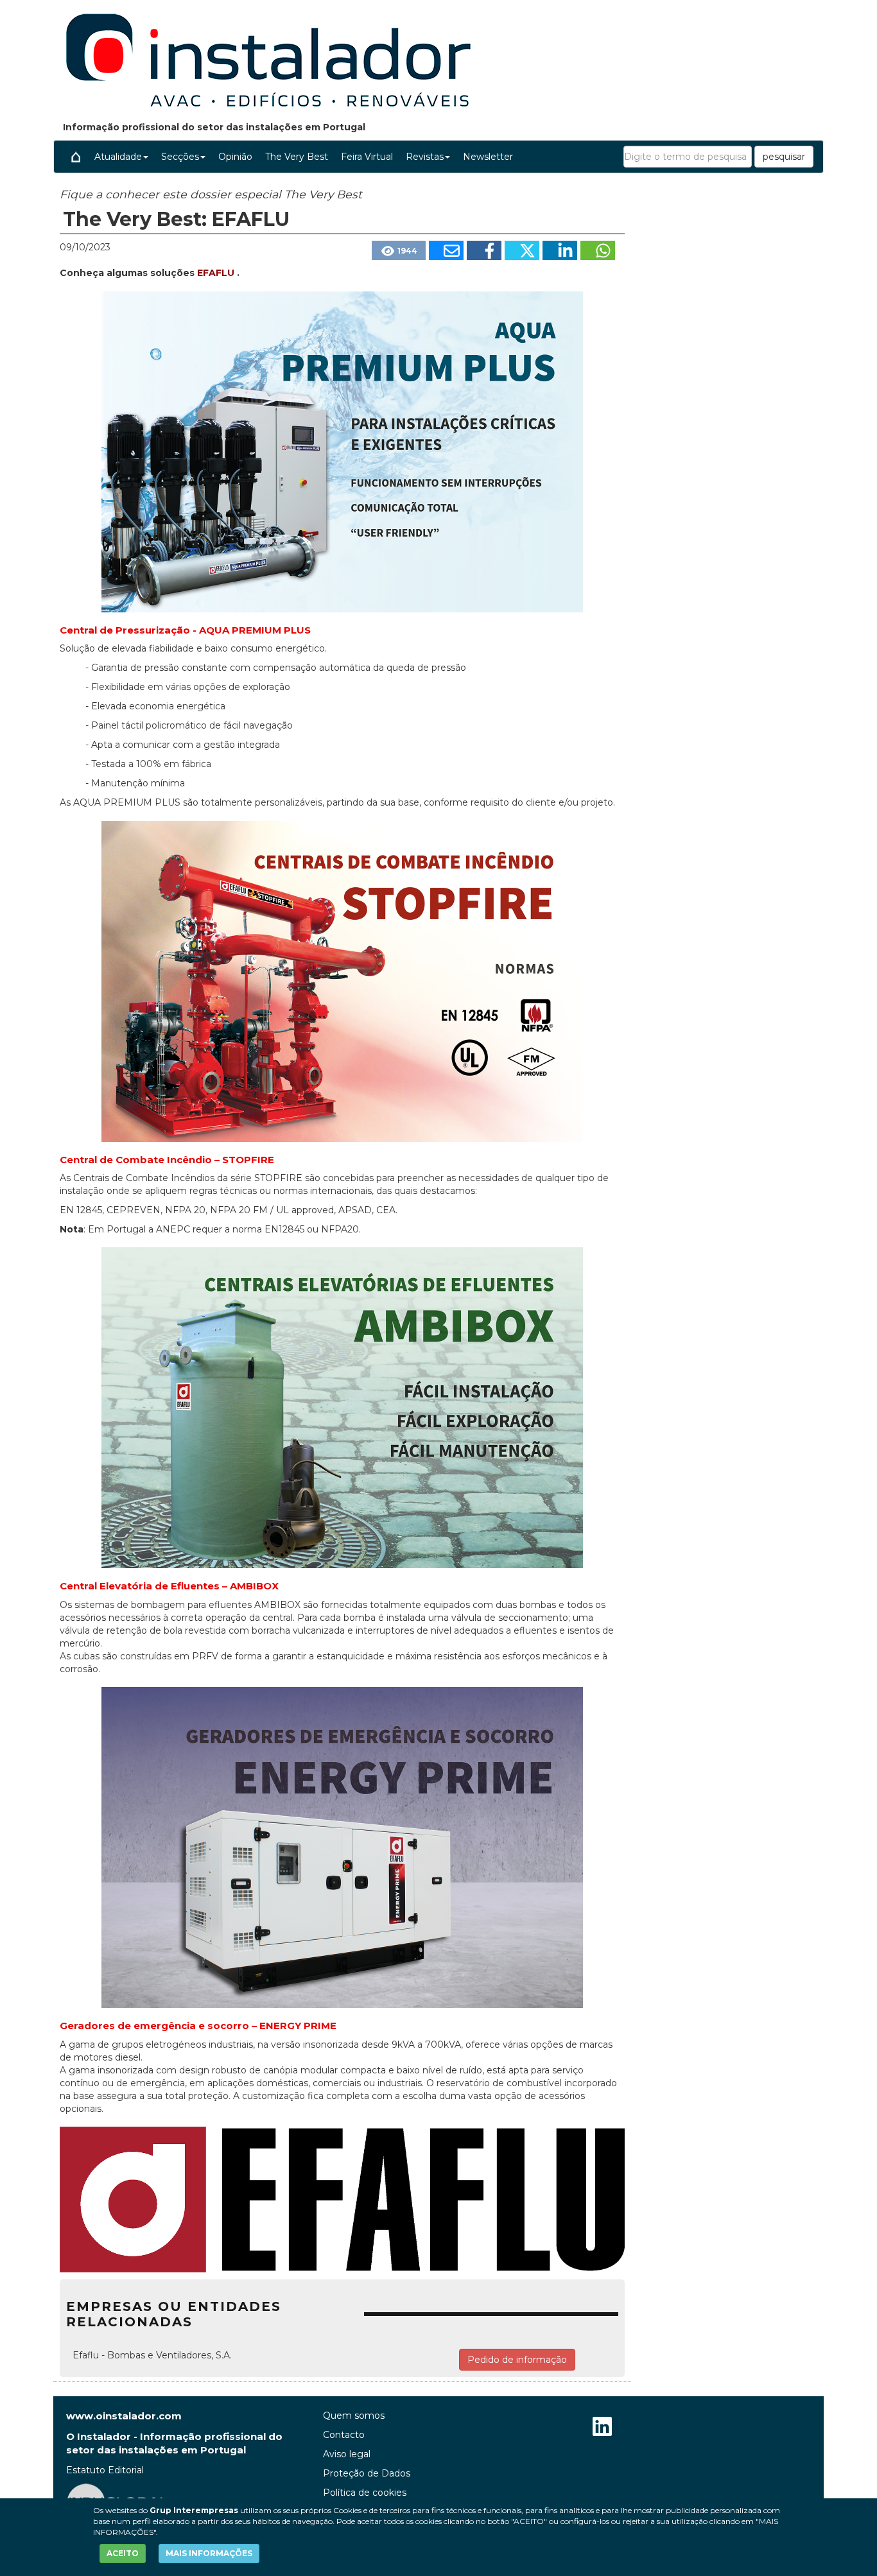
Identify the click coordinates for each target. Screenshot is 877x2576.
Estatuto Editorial (105, 2470)
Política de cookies (365, 2493)
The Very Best (297, 157)
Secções (180, 157)
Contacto (344, 2435)
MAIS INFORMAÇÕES (209, 2553)
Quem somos (354, 2416)
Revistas (425, 157)
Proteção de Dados (367, 2473)
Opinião (235, 157)
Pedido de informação (517, 2360)
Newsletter (488, 157)
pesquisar (784, 157)
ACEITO (123, 2553)
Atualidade (118, 157)
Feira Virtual (367, 157)
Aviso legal (347, 2454)
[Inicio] (76, 157)
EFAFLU (217, 273)
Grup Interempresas (194, 2510)
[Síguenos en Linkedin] (602, 2428)
